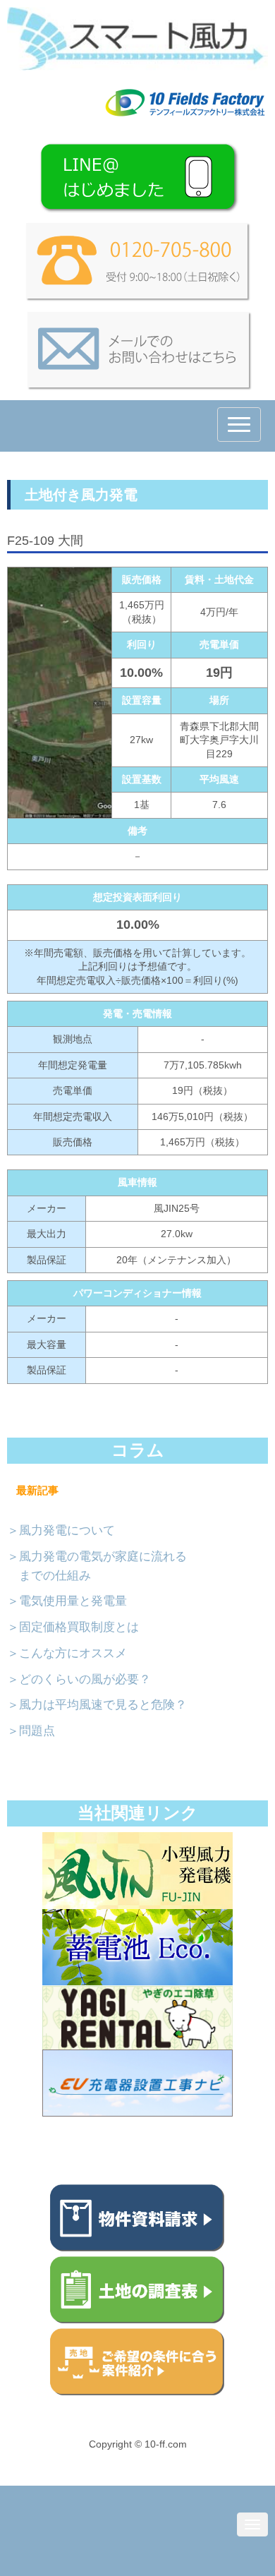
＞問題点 (31, 1731)
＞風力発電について (61, 1530)
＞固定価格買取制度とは (73, 1627)
